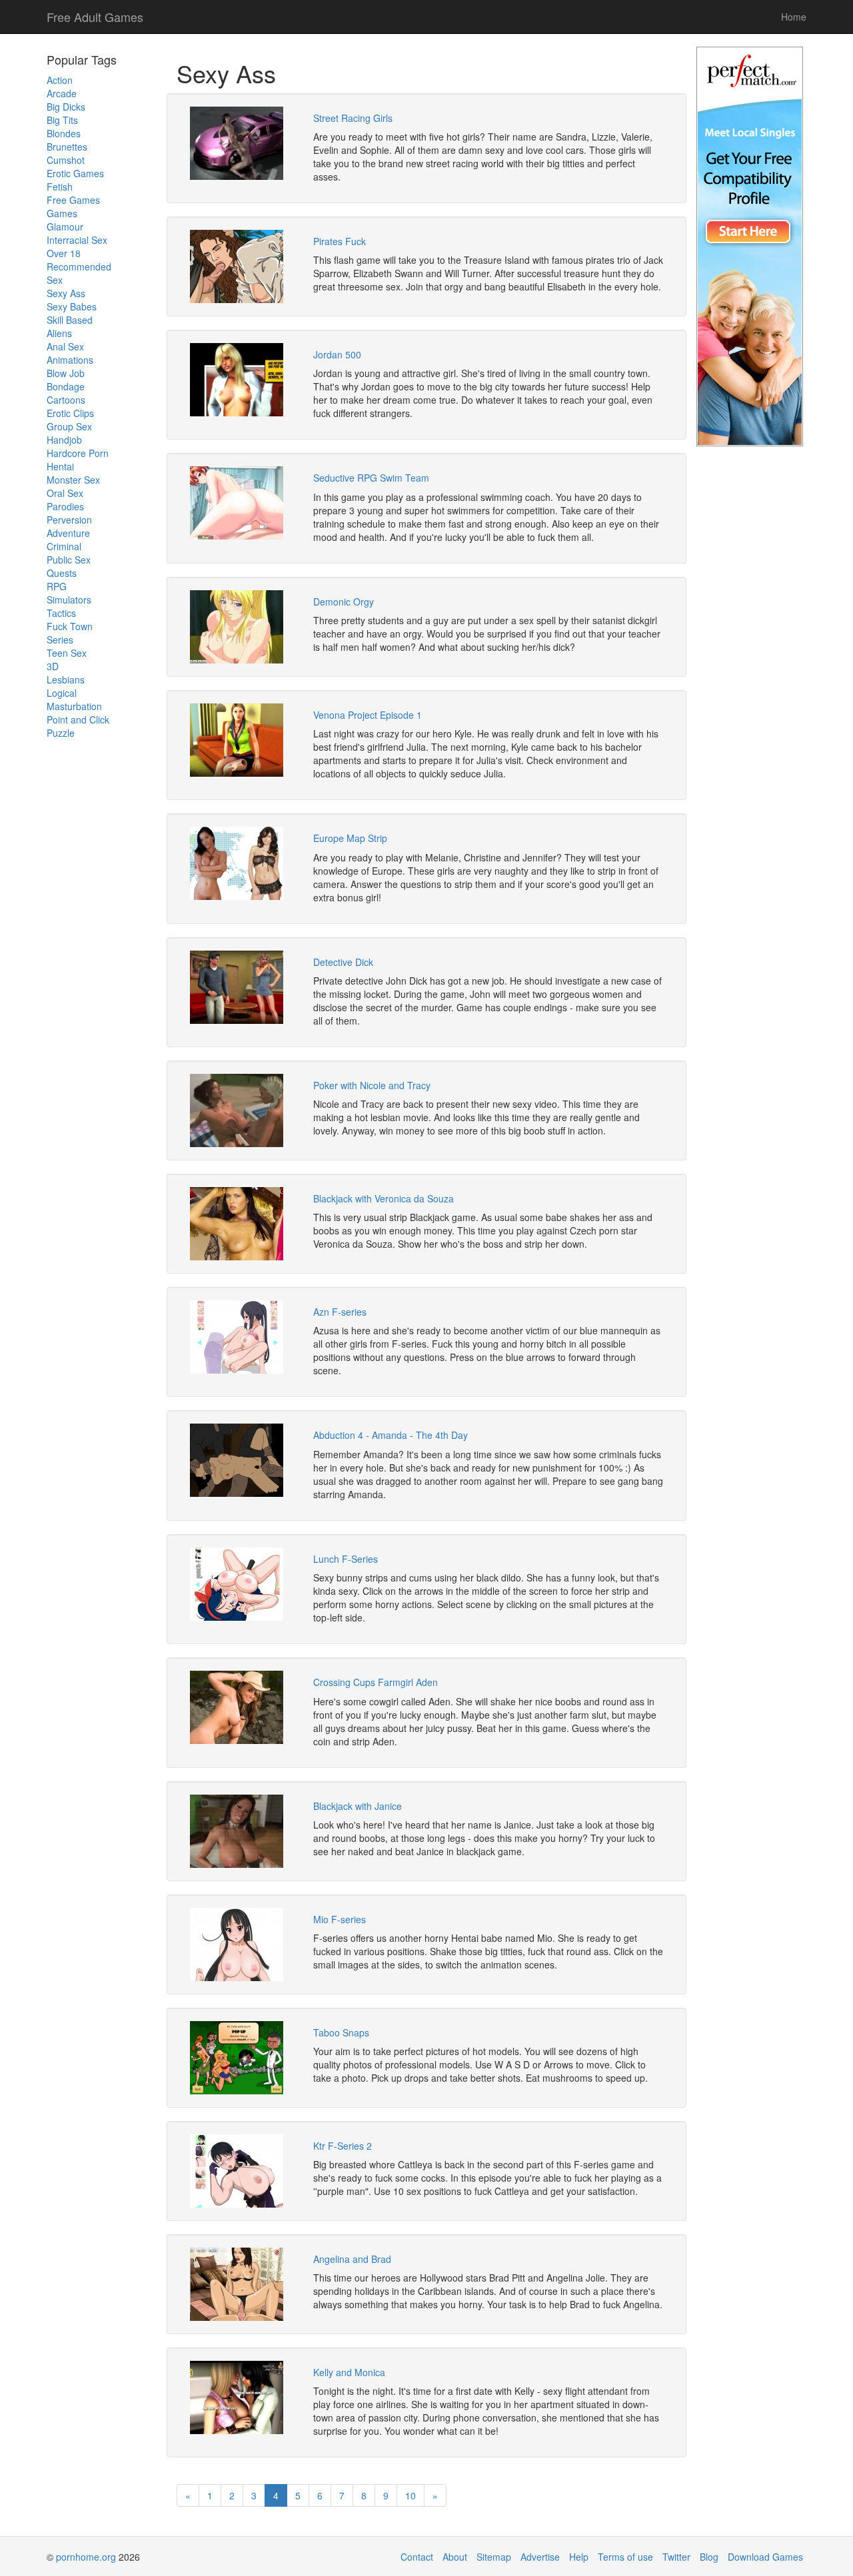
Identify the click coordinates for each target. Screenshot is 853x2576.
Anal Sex (65, 346)
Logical (62, 693)
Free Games (73, 200)
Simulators (69, 600)
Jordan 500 (337, 354)
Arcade (62, 93)
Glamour (65, 226)
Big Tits (62, 120)
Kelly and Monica (349, 2372)
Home (794, 17)
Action (60, 80)
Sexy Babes (72, 306)
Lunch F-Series (346, 1559)
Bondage (66, 386)
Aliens (59, 333)
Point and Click (78, 719)
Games (62, 213)
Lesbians (66, 679)
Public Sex (69, 560)
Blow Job (66, 373)
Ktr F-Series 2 (343, 2146)
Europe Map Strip (350, 838)
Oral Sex (65, 493)
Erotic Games (75, 173)
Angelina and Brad (352, 2259)
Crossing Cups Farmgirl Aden (376, 1682)
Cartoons (66, 400)
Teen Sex (67, 653)
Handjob (64, 440)
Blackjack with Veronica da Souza (384, 1198)
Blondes (64, 133)
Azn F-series (340, 1312)
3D (53, 666)
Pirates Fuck (340, 241)
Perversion (69, 520)
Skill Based (70, 320)
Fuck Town (70, 626)
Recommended (79, 266)
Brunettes (67, 147)
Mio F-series (340, 1919)
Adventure (68, 533)
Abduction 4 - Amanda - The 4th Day (391, 1435)
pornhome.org (86, 2557)
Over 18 (64, 253)
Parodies (65, 506)
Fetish (60, 187)
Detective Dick (343, 962)
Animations (70, 360)
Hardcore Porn (78, 453)
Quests (62, 573)
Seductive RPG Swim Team (371, 478)
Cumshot (66, 160)
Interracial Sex (77, 240)
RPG (57, 586)
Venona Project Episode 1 (368, 715)
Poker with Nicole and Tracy (372, 1085)
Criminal (64, 546)
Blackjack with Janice (358, 1806)
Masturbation (74, 706)
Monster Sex (73, 480)
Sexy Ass (66, 293)
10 (411, 2495)
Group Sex (69, 426)
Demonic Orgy (344, 602)
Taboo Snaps (341, 2032)
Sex (55, 280)
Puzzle (61, 733)
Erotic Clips (70, 413)
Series (60, 640)
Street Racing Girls (353, 118)
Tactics (61, 613)
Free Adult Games (95, 17)
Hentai (60, 466)
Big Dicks (66, 107)
